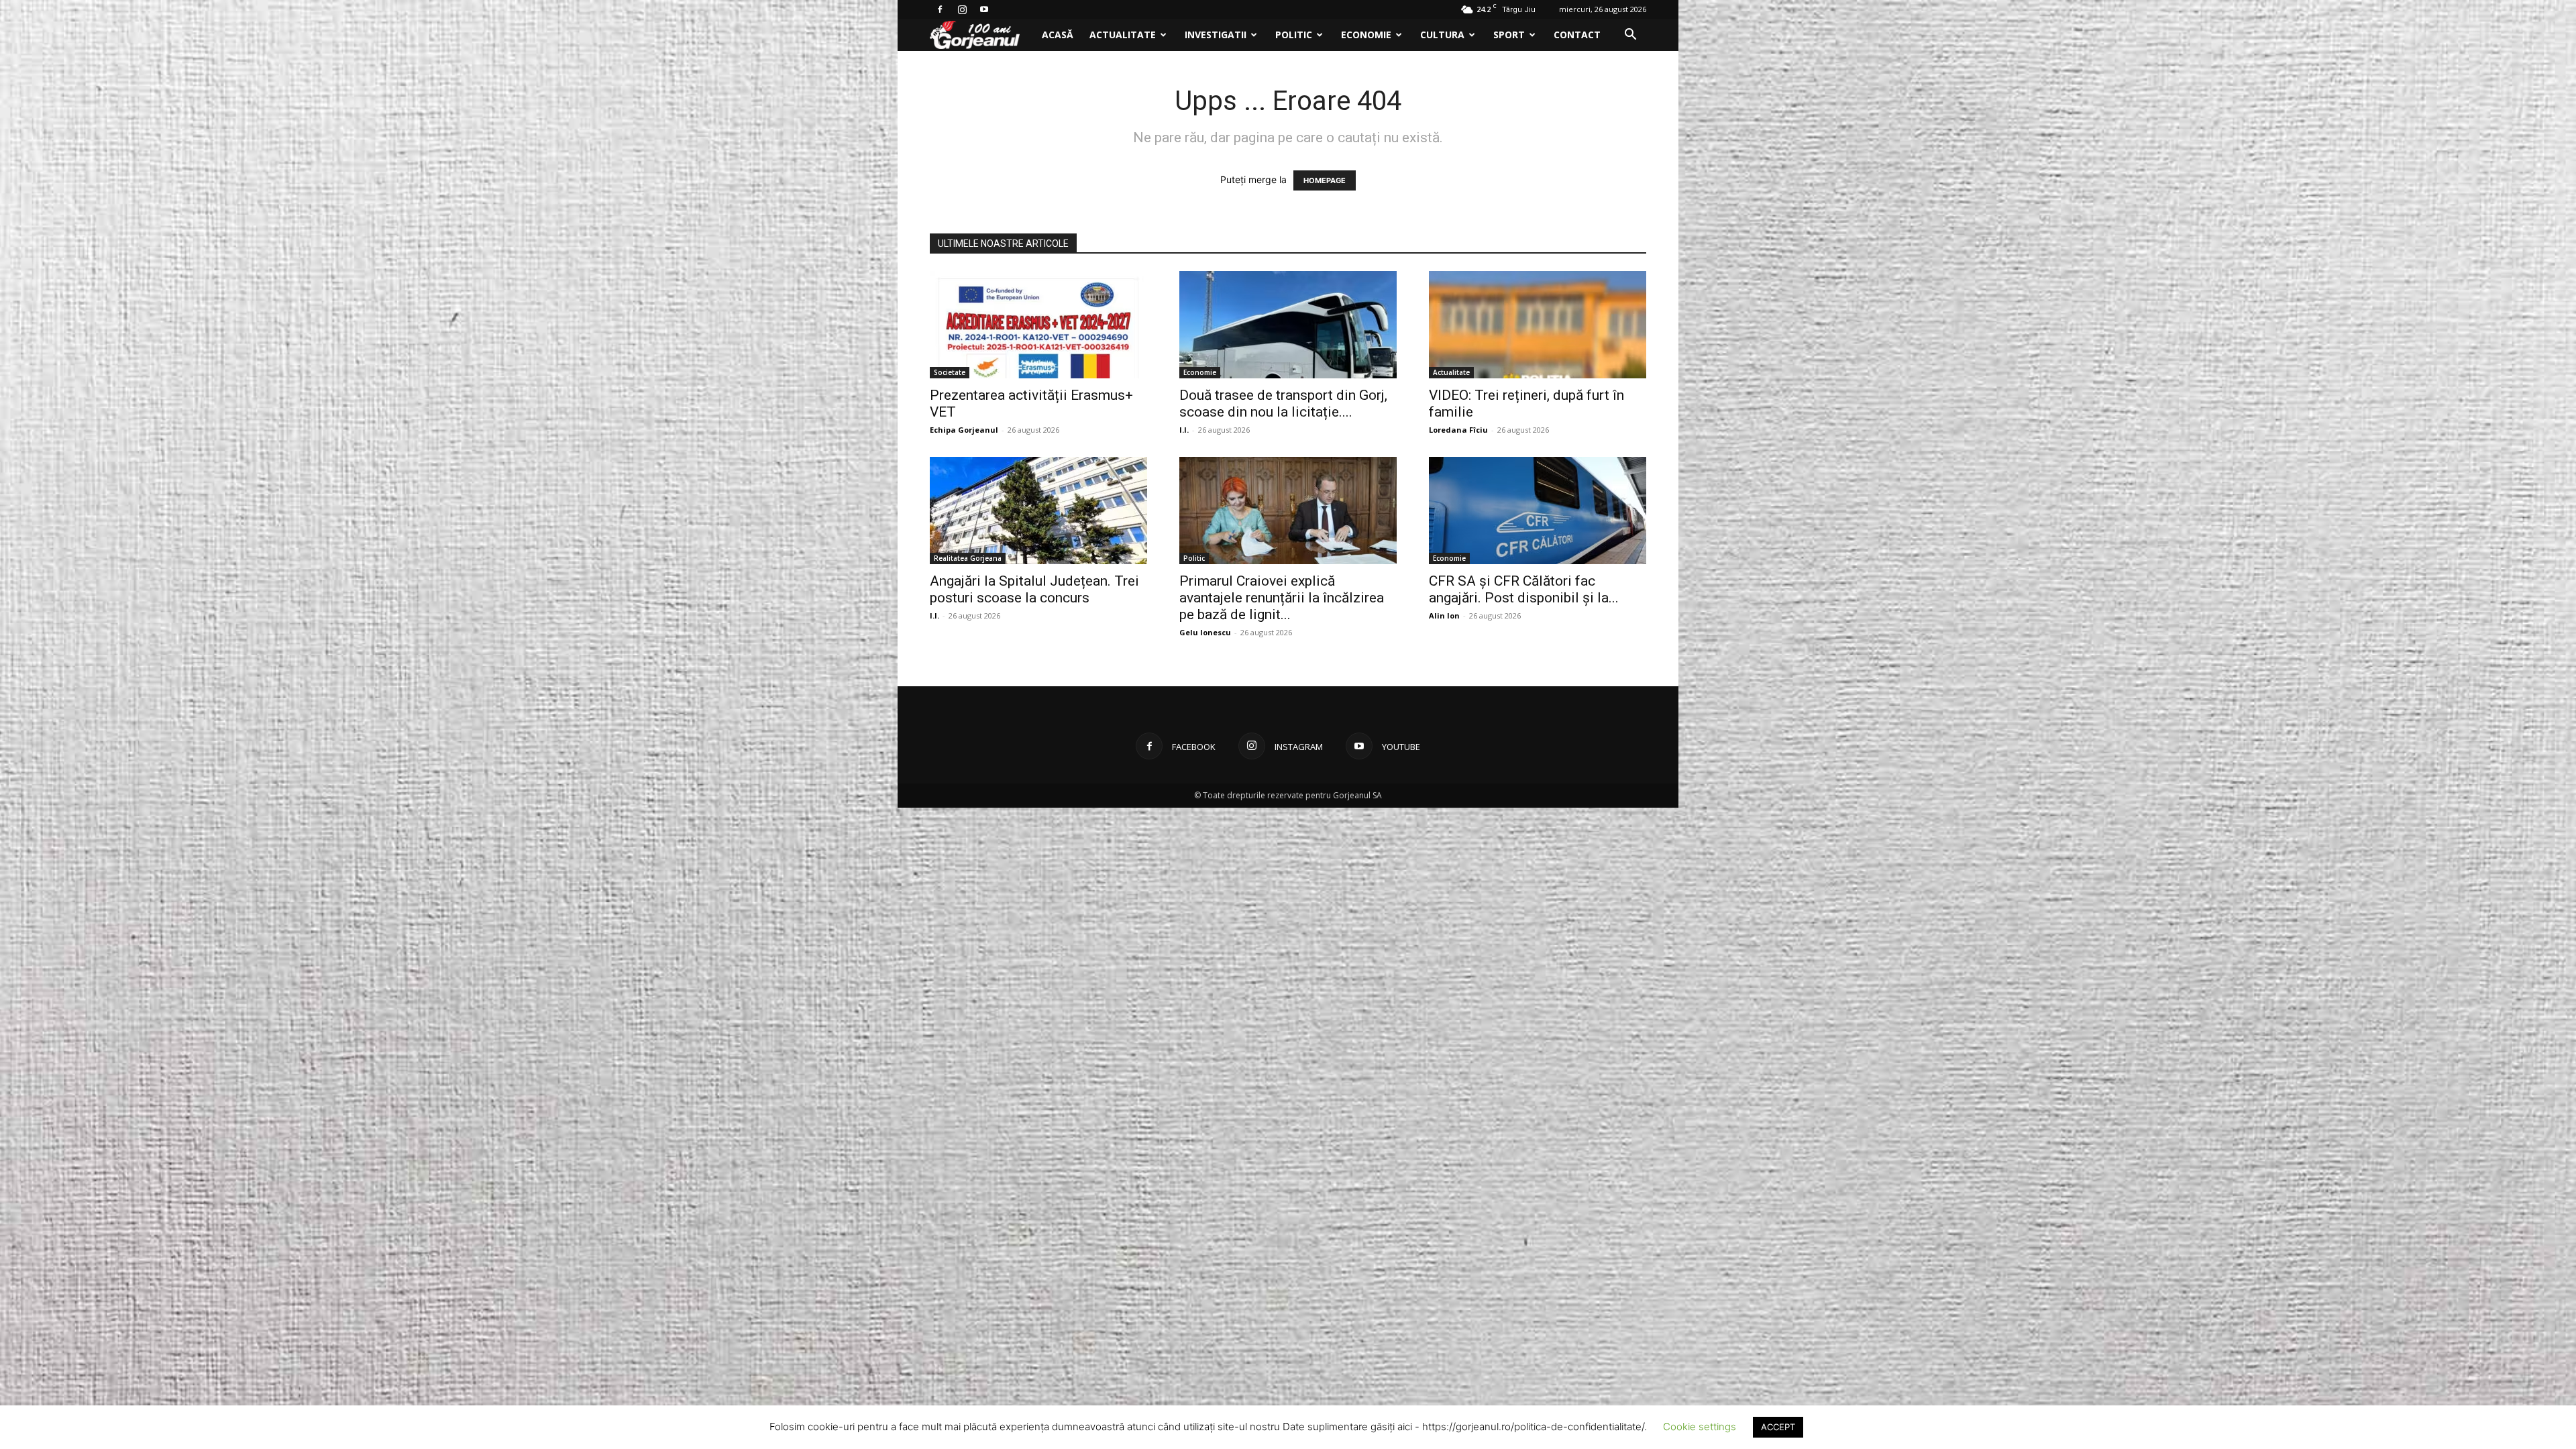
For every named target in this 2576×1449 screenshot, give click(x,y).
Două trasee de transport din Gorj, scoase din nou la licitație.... (1283, 404)
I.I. (1184, 430)
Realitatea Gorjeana (968, 558)
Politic (1294, 35)
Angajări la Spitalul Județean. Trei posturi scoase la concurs (1034, 589)
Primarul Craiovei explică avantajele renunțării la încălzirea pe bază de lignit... (1282, 598)
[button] (1630, 36)
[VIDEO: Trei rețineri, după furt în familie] (1538, 325)
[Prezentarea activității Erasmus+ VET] (1038, 325)
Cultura (1442, 35)
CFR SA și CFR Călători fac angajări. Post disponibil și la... (1524, 589)
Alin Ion (1444, 615)
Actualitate (1123, 35)
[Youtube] (984, 9)
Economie (1366, 35)
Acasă (1058, 35)
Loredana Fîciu (1458, 430)
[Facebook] (940, 9)
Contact (1577, 35)
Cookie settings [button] (1700, 1427)
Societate (950, 372)
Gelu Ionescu (1205, 632)
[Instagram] (962, 9)
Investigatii (1216, 35)
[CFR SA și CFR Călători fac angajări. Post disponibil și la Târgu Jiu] (1538, 511)
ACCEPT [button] (1778, 1427)
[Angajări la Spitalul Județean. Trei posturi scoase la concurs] (1038, 511)
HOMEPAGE (1325, 180)
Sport (1509, 35)
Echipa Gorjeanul (964, 430)
